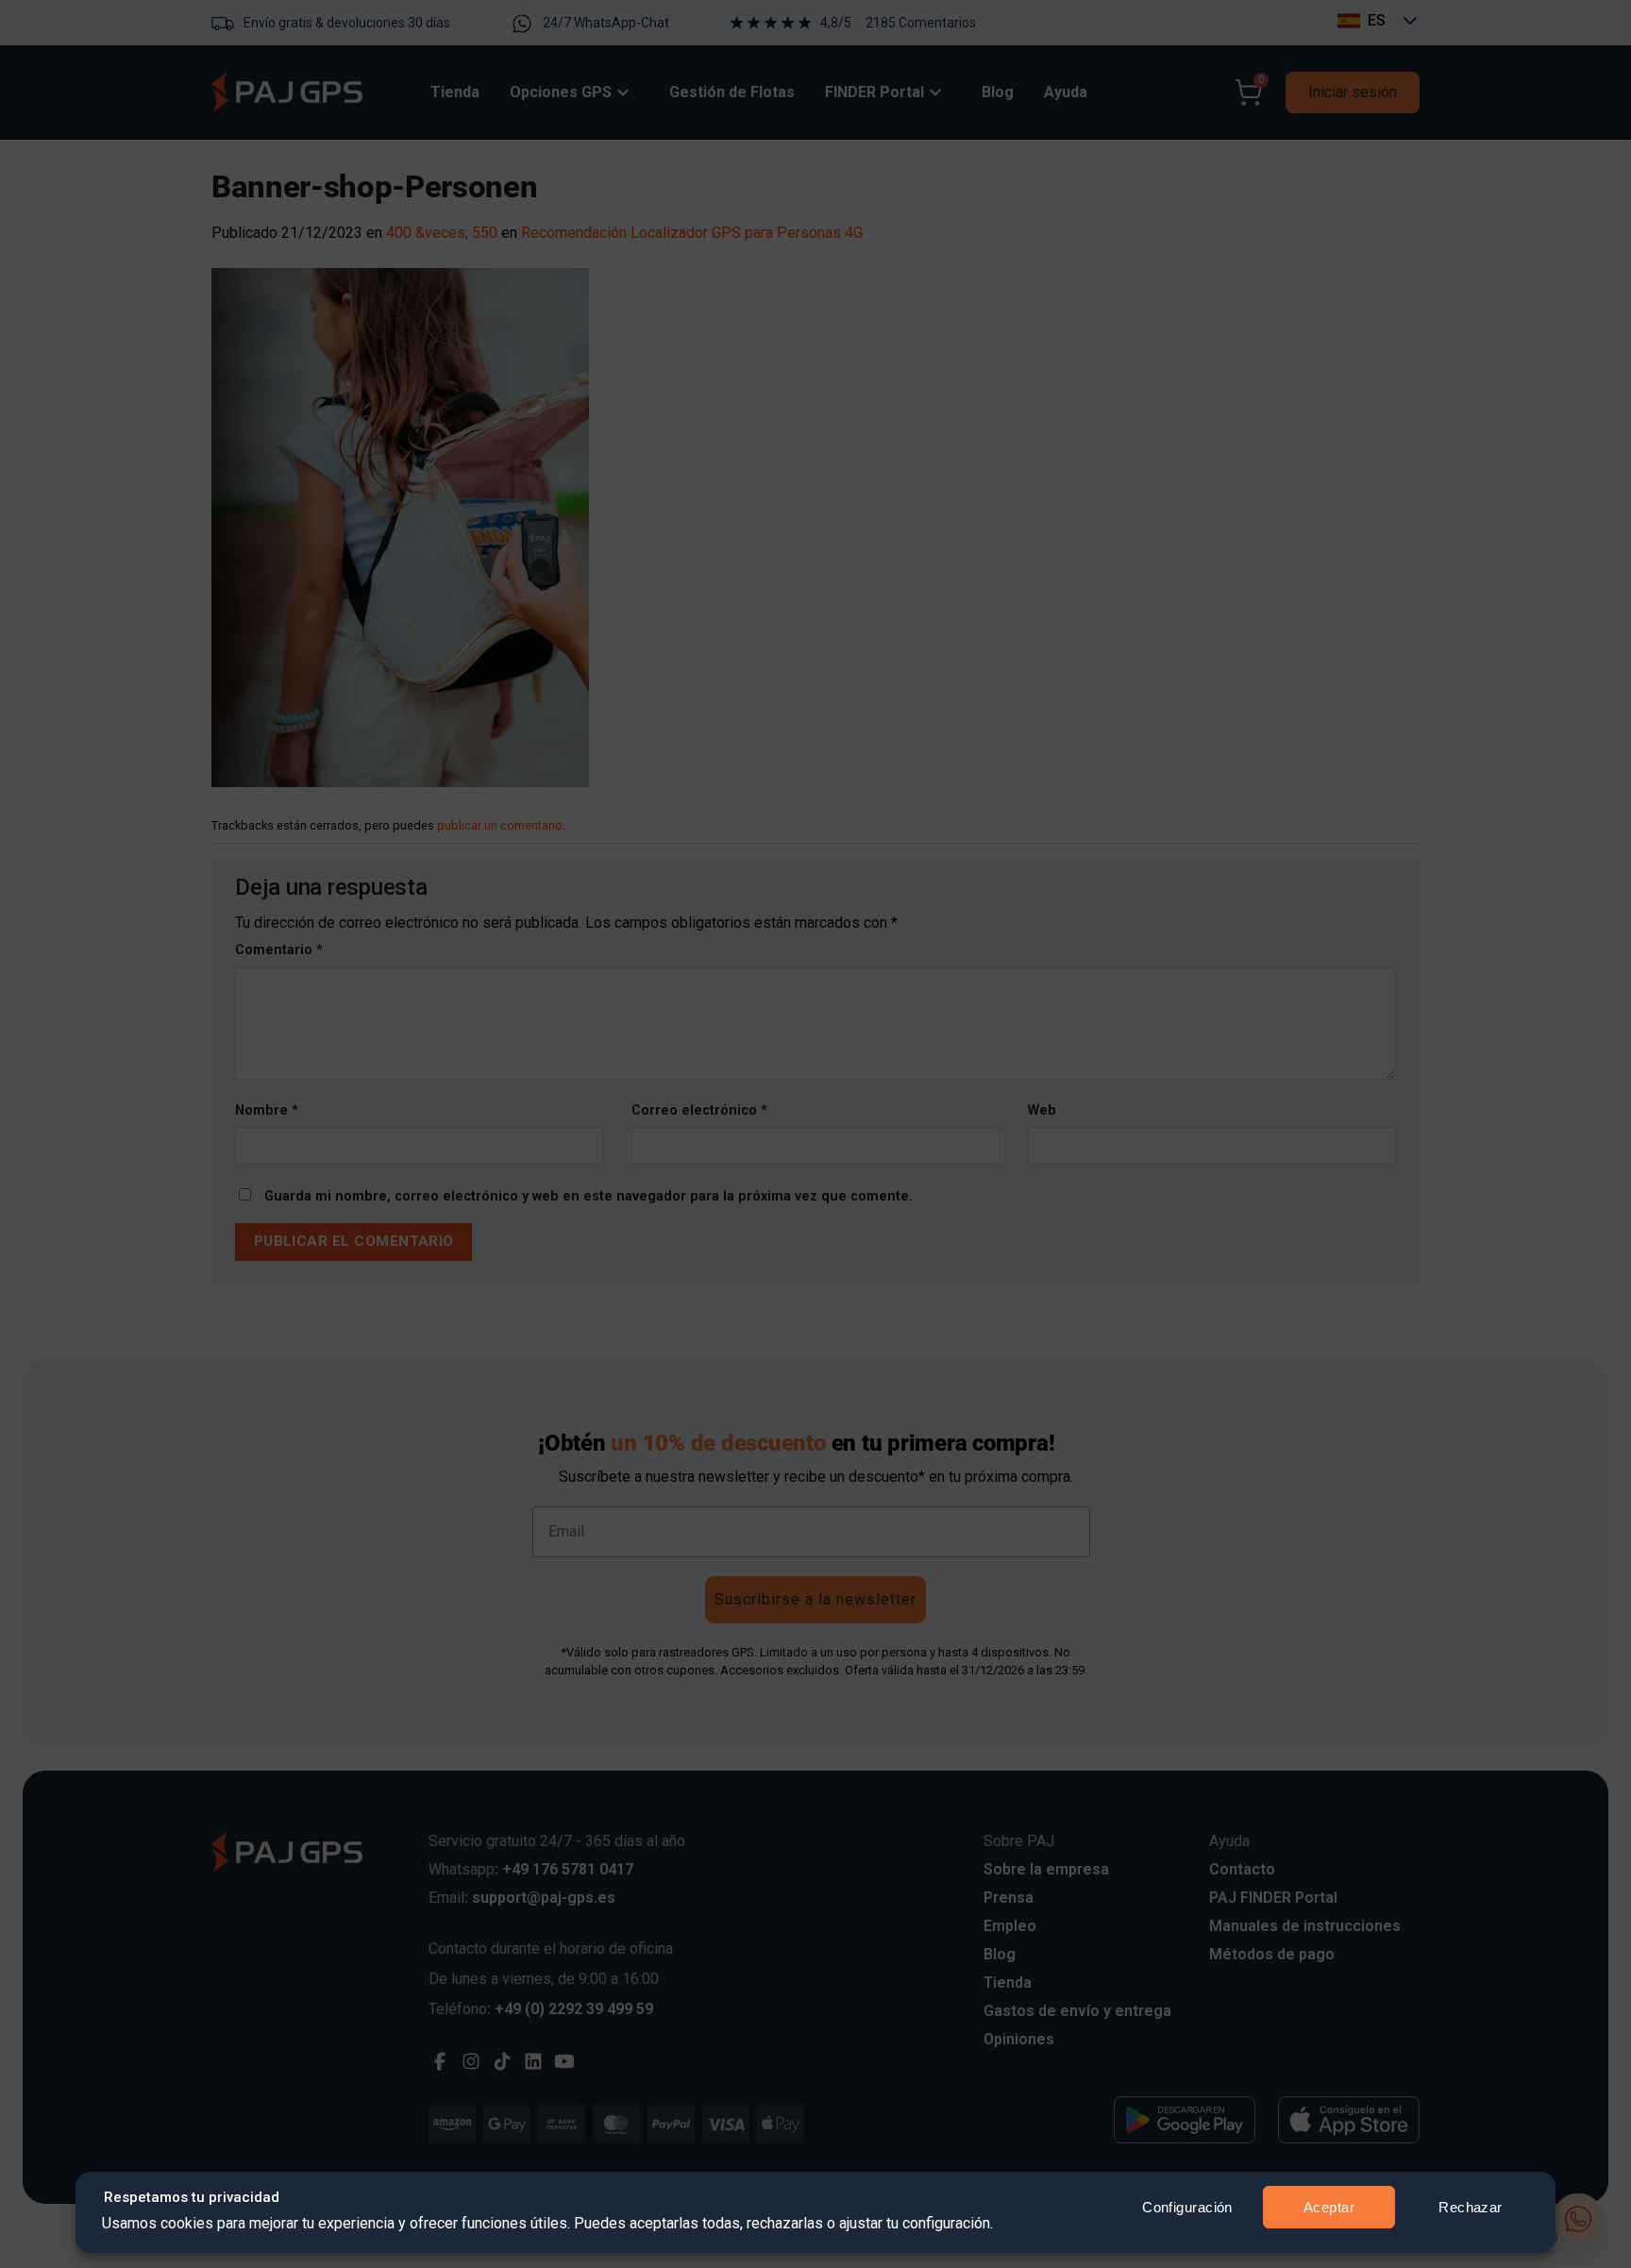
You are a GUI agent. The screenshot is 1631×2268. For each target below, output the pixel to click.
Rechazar (1471, 2207)
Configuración (1187, 2207)
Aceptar (1329, 2207)
